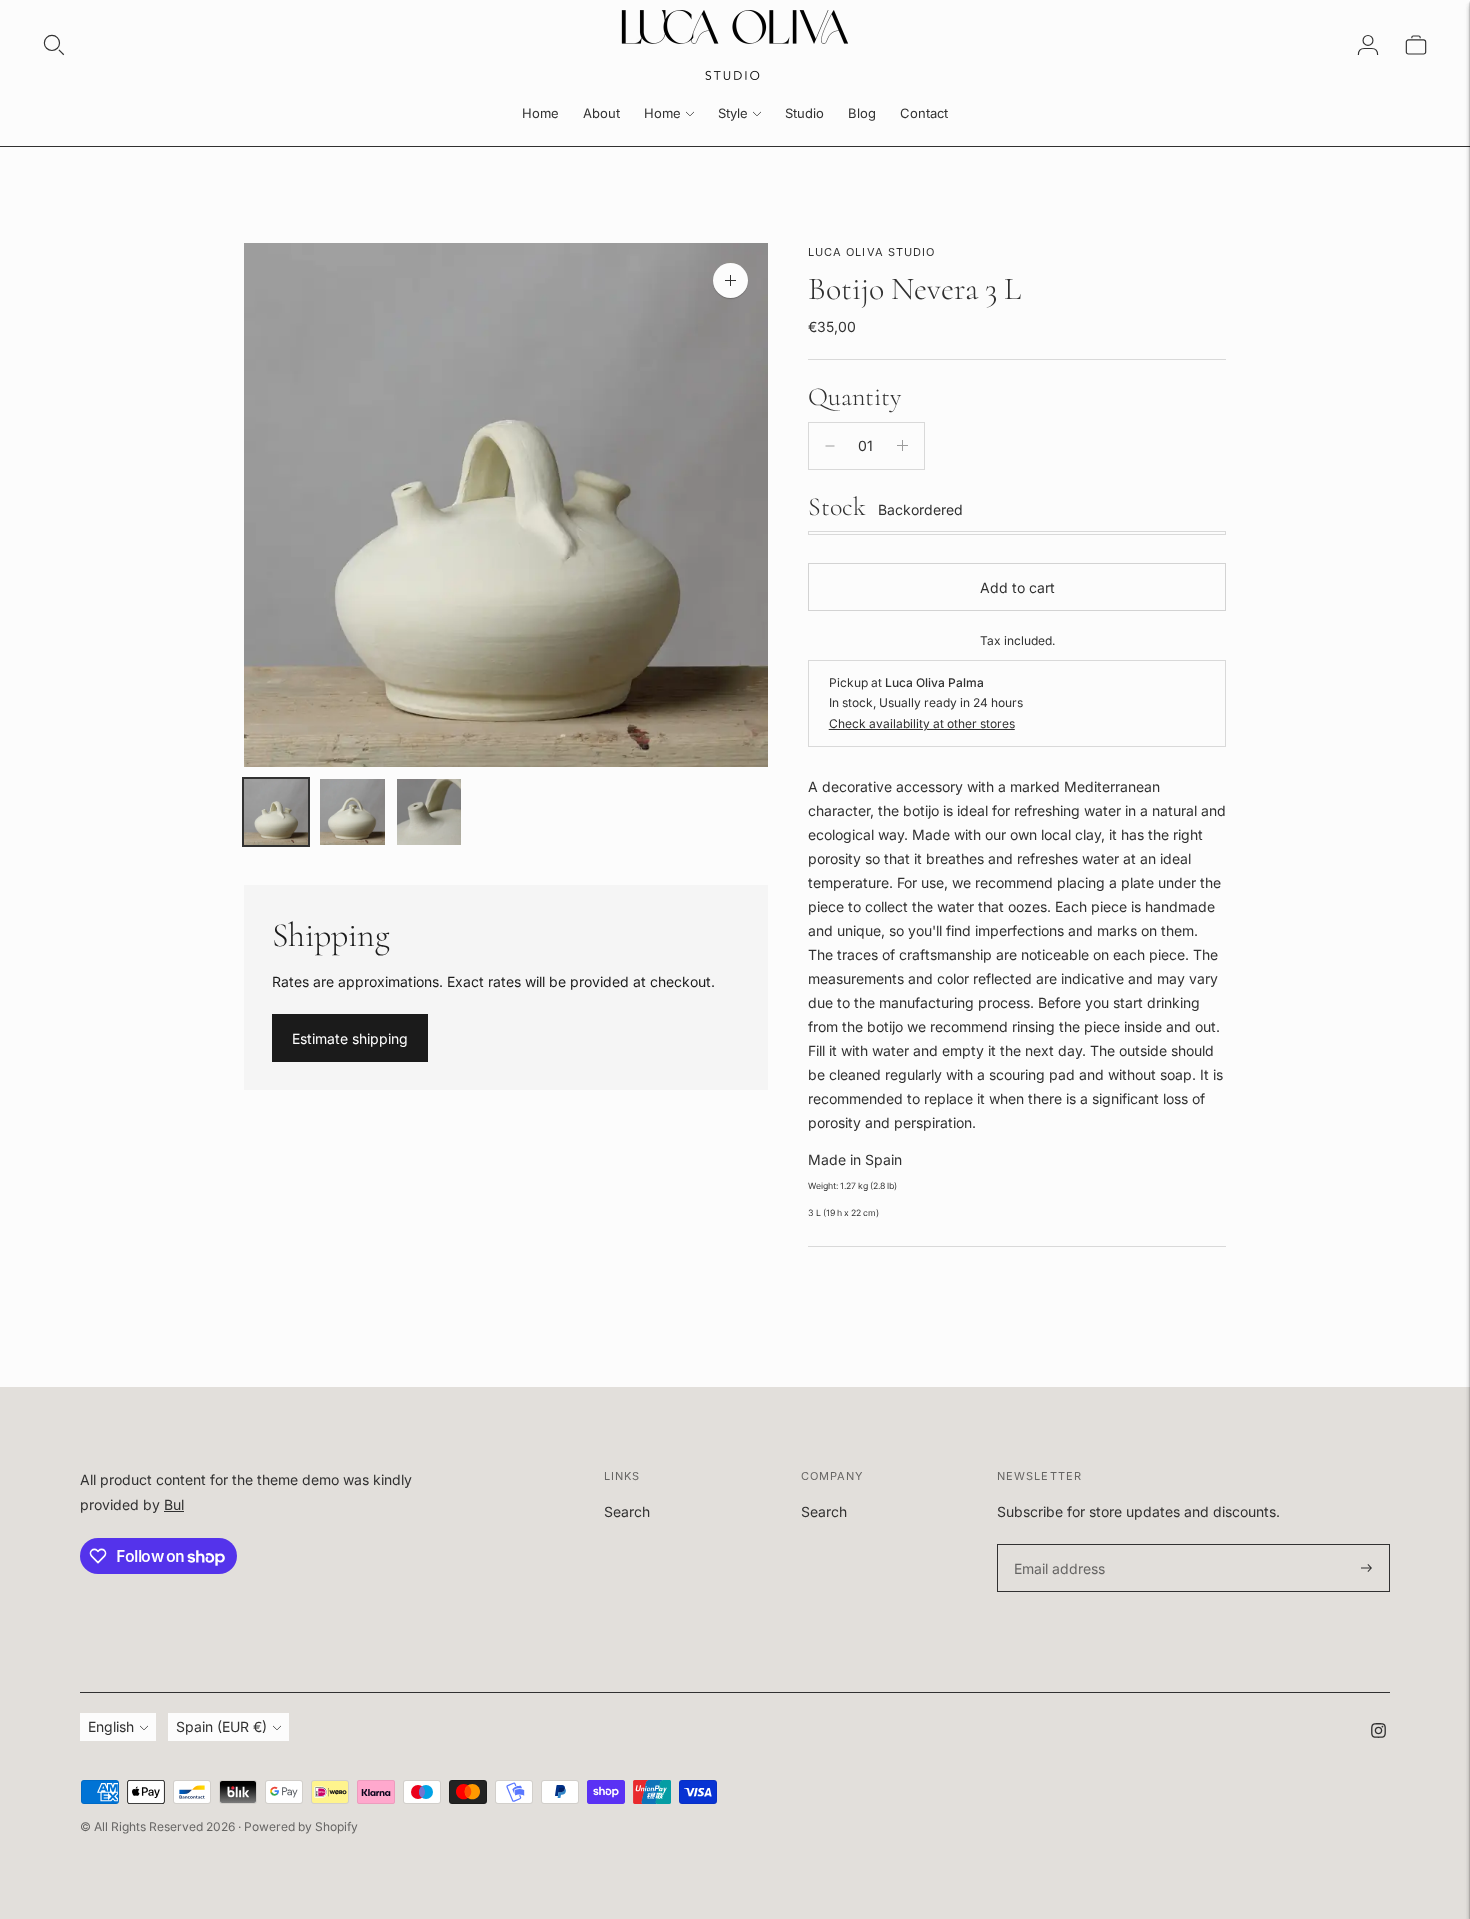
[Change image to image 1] (276, 812)
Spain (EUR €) (221, 1726)
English (111, 1726)
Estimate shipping (350, 1038)
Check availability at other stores (922, 723)
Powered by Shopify (301, 1826)
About (601, 113)
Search (627, 1511)
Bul (174, 1504)
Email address (1056, 1544)
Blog (862, 113)
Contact (924, 113)
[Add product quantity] (902, 446)
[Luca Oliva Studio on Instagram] (1378, 1732)
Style (733, 113)
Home (540, 113)
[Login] (1368, 45)
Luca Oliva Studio (872, 252)
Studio (804, 113)
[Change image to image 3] (429, 812)
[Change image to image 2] (352, 812)
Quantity (854, 396)
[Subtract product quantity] (830, 446)
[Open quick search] (54, 45)
